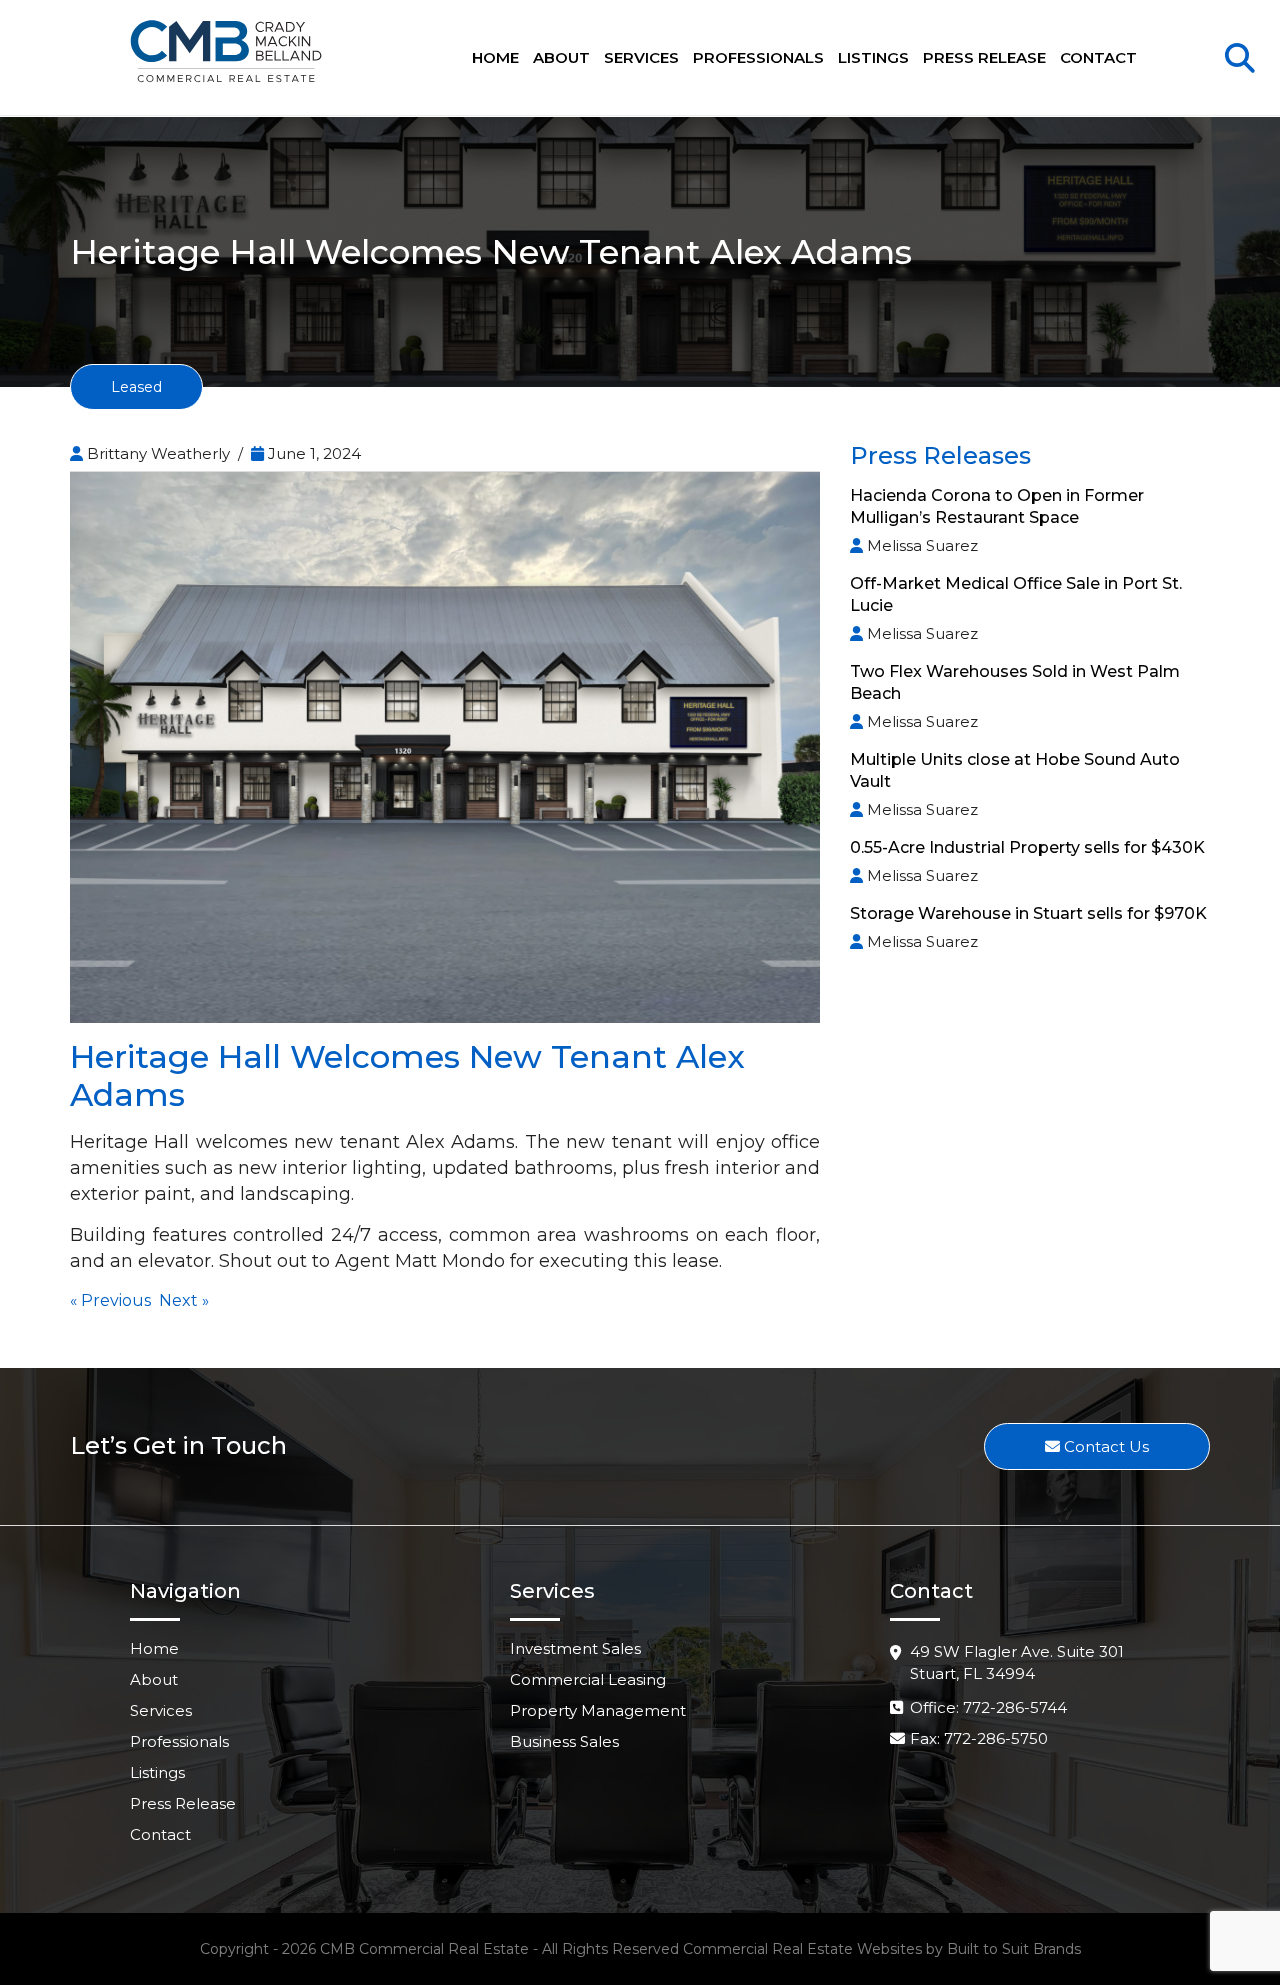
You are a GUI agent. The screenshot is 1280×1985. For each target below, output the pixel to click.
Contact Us (1104, 1446)
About (561, 57)
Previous (116, 1300)
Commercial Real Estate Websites (802, 1949)
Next (178, 1300)
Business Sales (564, 1741)
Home (495, 57)
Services (641, 57)
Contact (1098, 57)
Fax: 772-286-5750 (979, 1738)
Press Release (984, 57)
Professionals (758, 57)
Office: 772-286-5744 (988, 1707)
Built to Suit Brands (1014, 1949)
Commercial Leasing (588, 1679)
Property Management (598, 1710)
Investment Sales (575, 1648)
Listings (873, 57)
